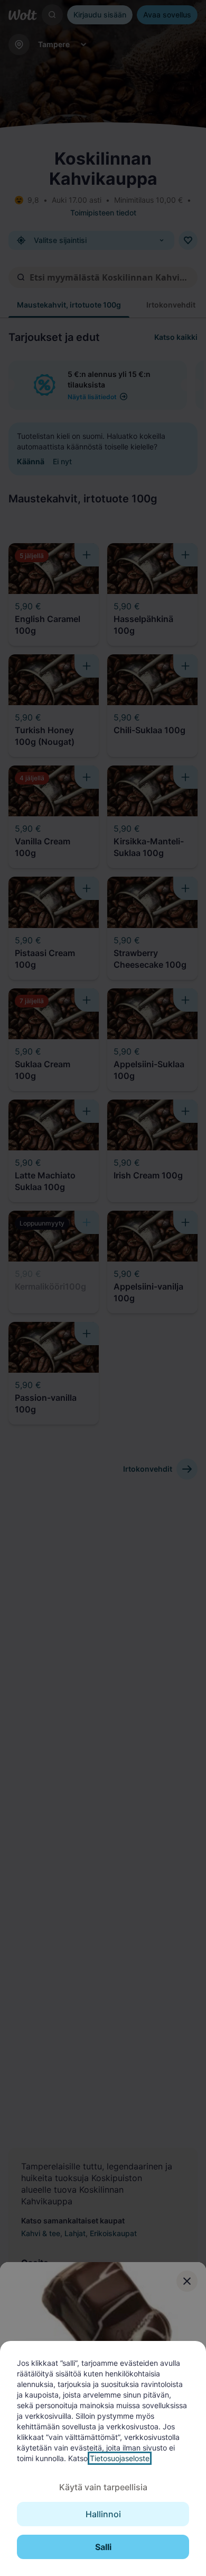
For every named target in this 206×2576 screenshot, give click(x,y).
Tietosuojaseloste (120, 2458)
